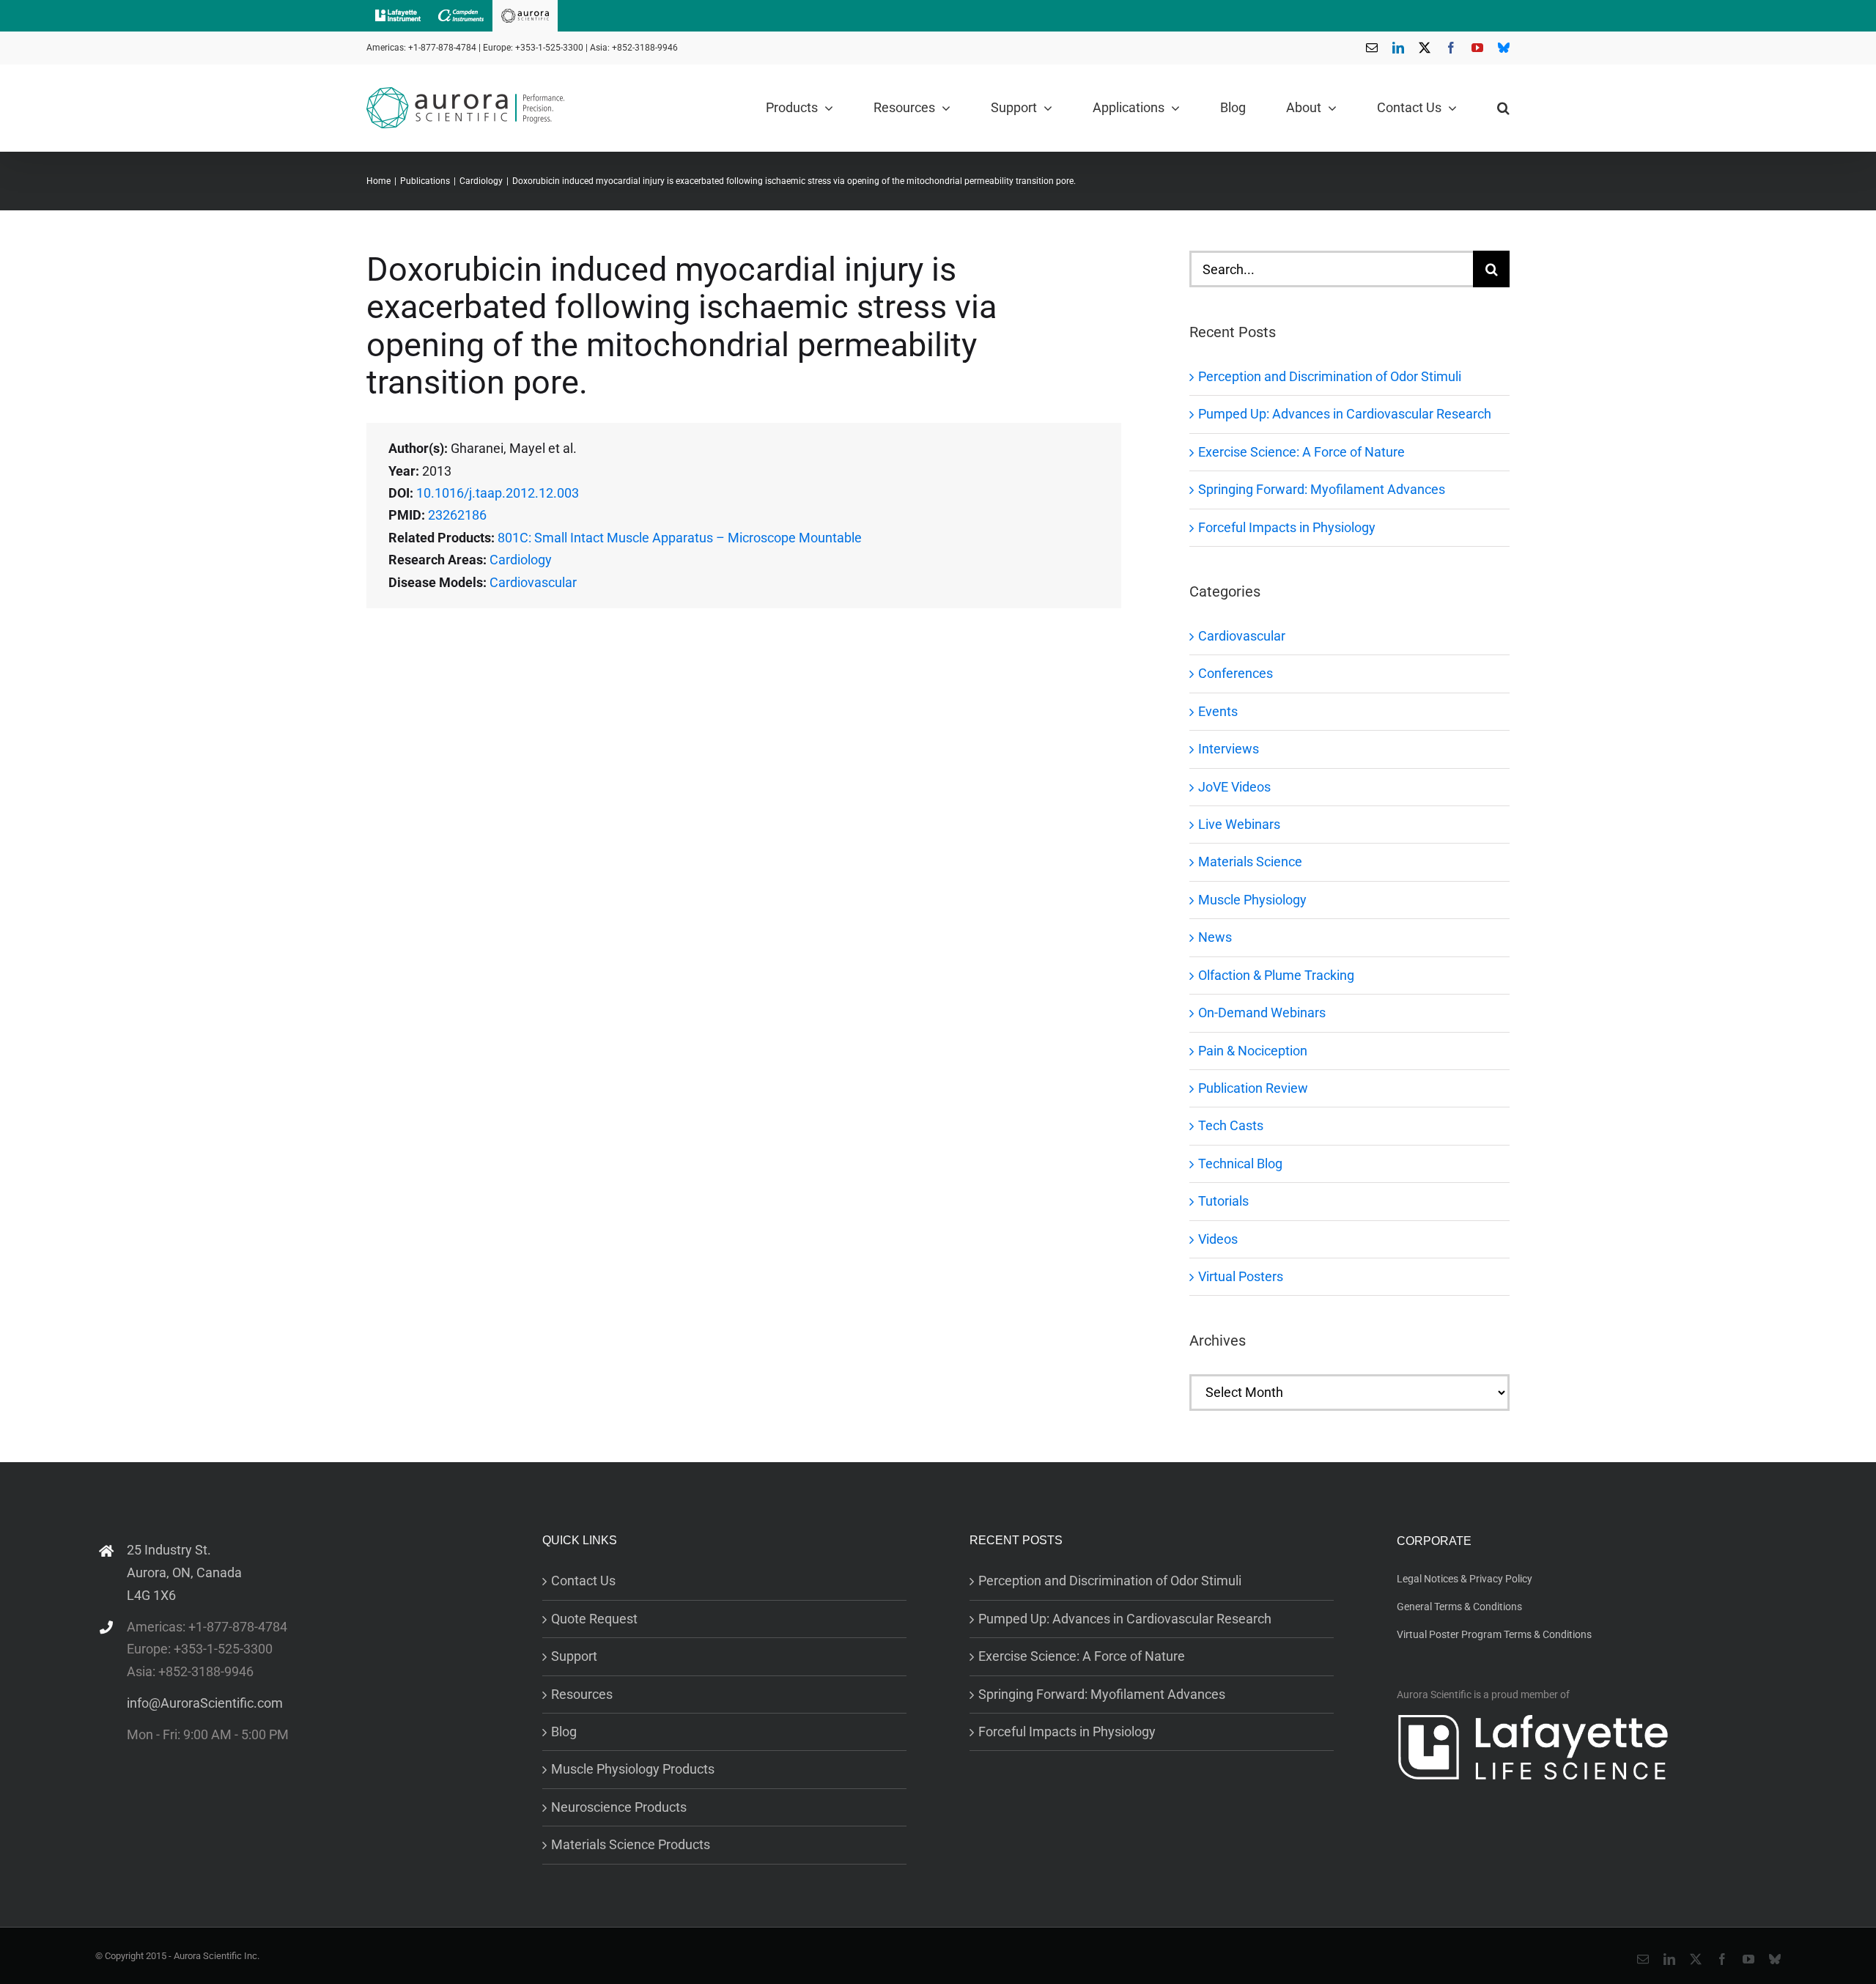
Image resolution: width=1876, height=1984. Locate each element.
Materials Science (1250, 862)
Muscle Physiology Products (633, 1769)
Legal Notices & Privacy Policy (1465, 1579)
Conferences (1236, 673)
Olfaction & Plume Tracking (1276, 975)
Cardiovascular (533, 582)
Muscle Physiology (1252, 900)
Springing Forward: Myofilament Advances (1322, 489)
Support (574, 1656)
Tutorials (1223, 1201)
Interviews (1229, 749)
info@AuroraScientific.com (205, 1703)
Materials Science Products (631, 1844)
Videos (1218, 1239)
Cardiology (521, 560)
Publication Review (1253, 1088)
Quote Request (594, 1619)
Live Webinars (1239, 824)
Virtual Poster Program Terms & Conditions (1494, 1634)
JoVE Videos (1234, 787)
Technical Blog (1240, 1164)
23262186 (457, 515)
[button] (1503, 108)
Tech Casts (1231, 1125)
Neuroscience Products (619, 1807)
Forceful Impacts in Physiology (1287, 527)
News (1215, 937)
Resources (582, 1694)
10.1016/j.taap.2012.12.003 (498, 493)
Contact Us (583, 1581)
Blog (564, 1732)
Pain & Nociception (1253, 1051)
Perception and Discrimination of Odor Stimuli (1330, 376)
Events (1218, 711)
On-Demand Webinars (1262, 1013)
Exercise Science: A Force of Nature (1301, 452)
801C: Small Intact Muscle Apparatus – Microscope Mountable (680, 538)
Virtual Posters (1241, 1276)
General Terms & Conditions (1459, 1607)
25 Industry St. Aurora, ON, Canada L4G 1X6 (184, 1572)
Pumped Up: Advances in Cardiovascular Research (1345, 414)
